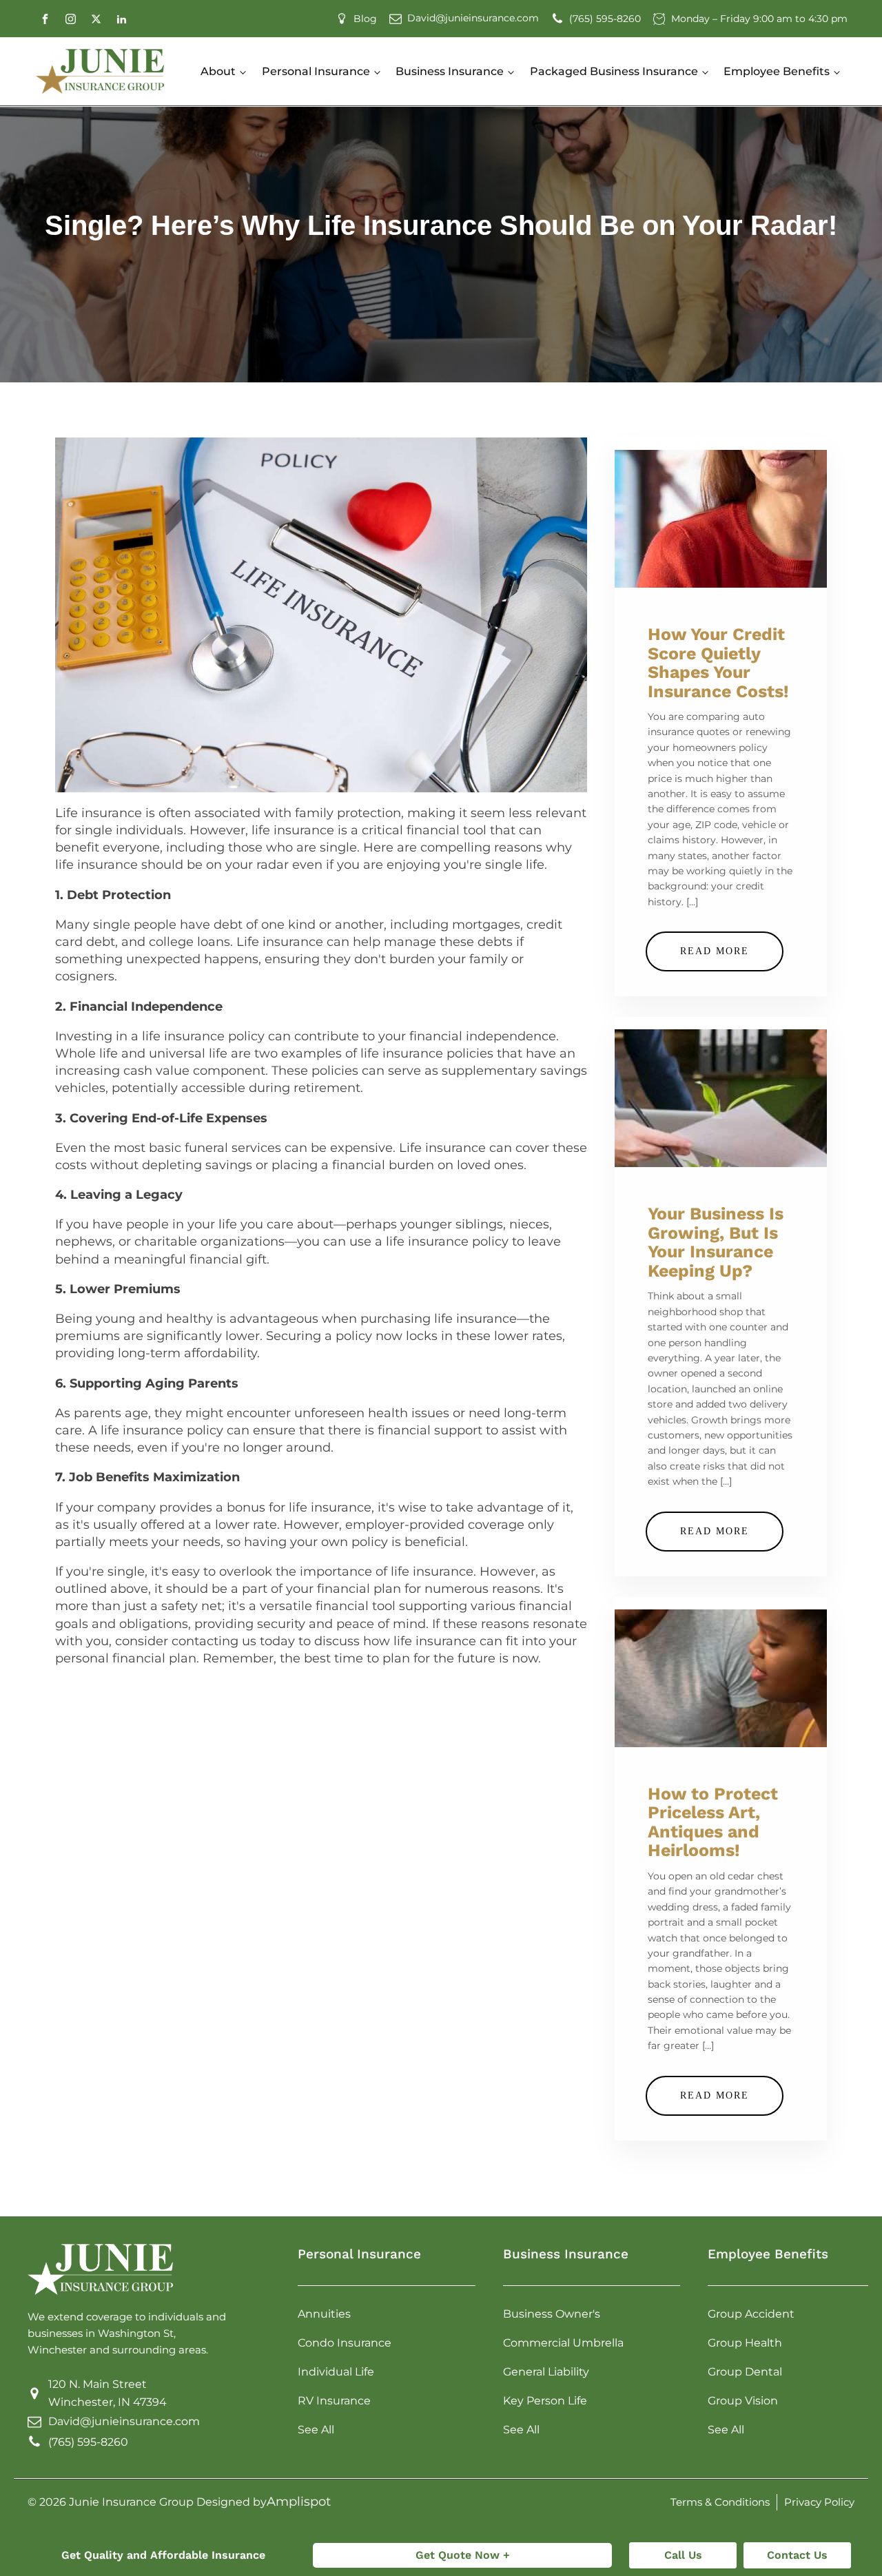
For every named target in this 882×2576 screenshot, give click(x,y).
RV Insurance (334, 2401)
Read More (715, 951)
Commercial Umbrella (563, 2343)
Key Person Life (545, 2401)
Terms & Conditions (720, 2502)
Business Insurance (450, 71)
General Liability (546, 2372)
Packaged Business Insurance (614, 71)
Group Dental (745, 2372)
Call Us (683, 2555)
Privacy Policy (819, 2502)
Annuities (324, 2314)
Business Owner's (552, 2314)
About (218, 71)
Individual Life (336, 2372)
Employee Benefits (777, 71)
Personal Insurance (316, 71)
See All (316, 2430)
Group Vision (743, 2401)
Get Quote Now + (463, 2555)
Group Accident (751, 2314)
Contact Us (797, 2555)
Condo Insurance (345, 2343)
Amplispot (299, 2502)
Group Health (745, 2343)
